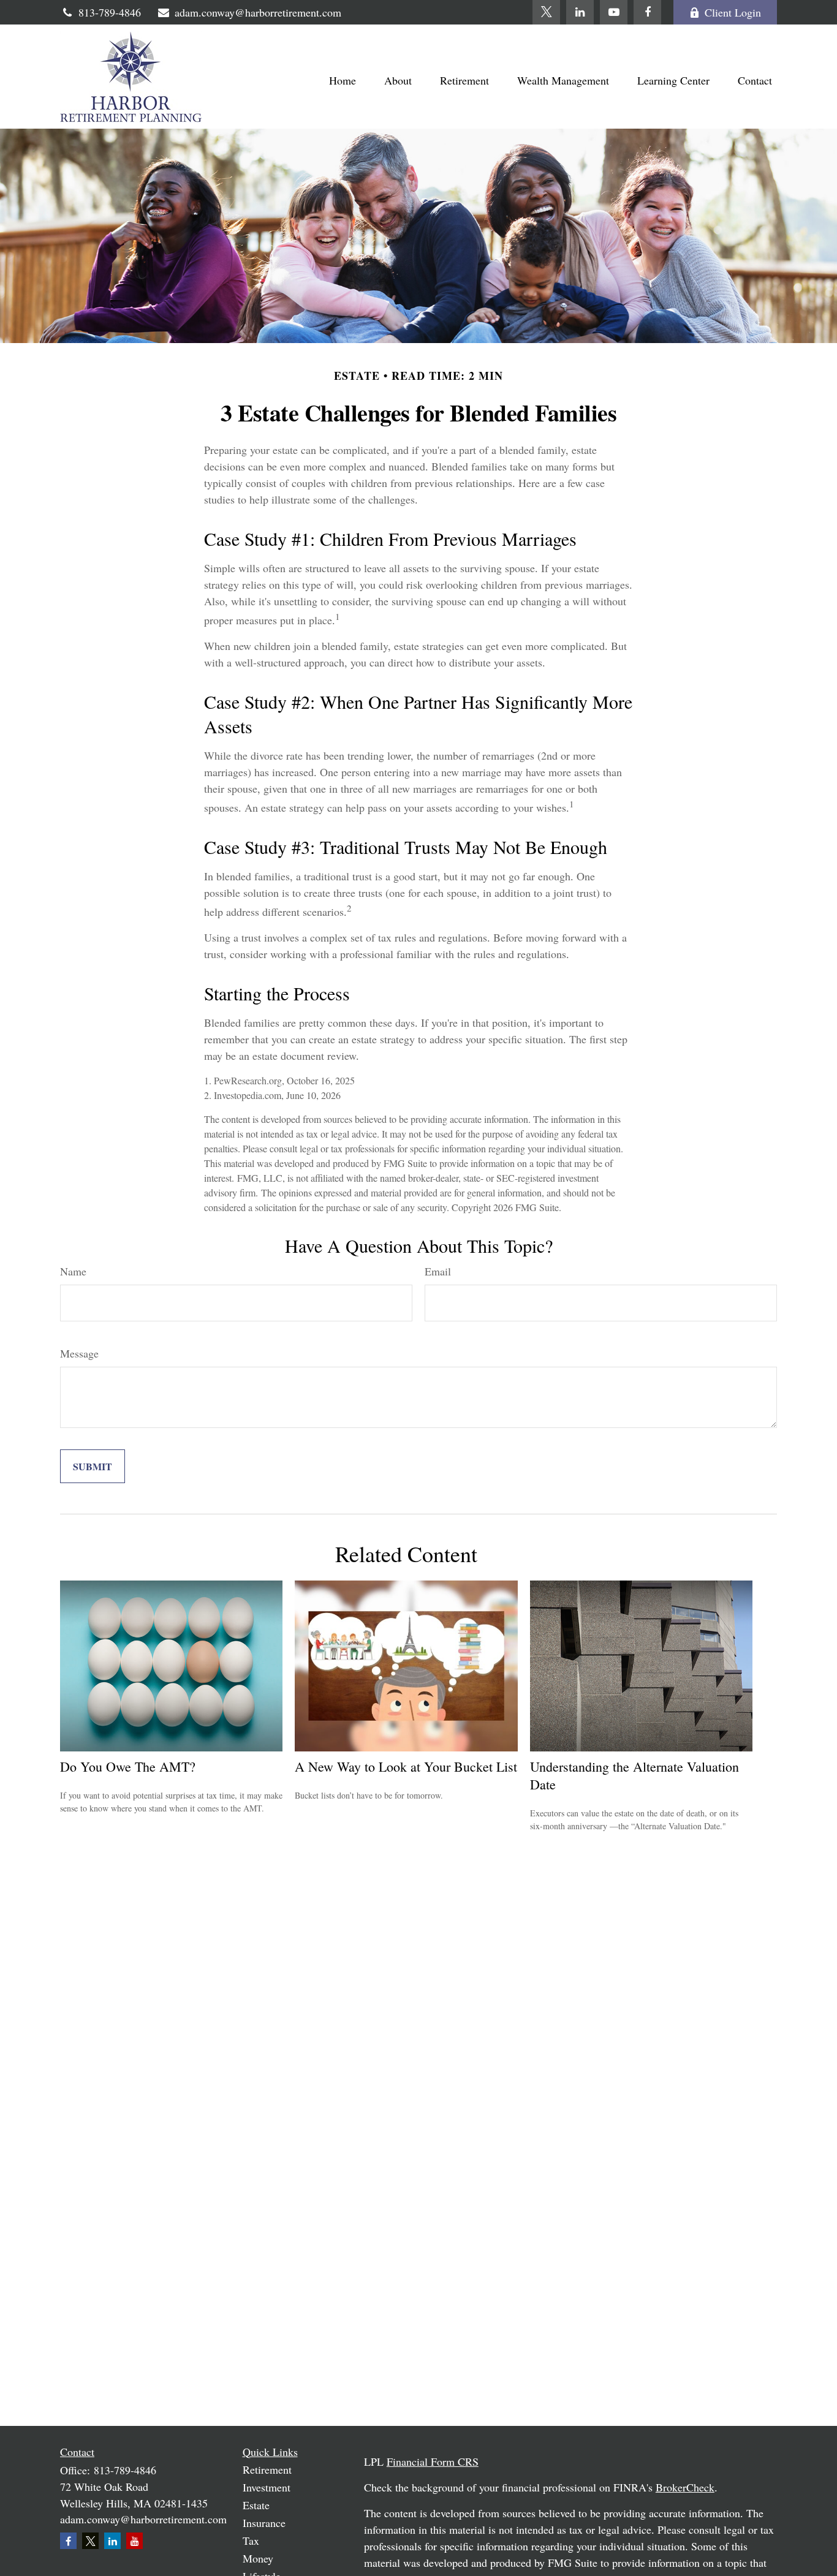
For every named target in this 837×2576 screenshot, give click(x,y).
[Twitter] (546, 12)
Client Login (733, 12)
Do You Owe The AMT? (128, 1766)
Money (258, 2558)
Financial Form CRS (433, 2461)
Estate (256, 2505)
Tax (251, 2540)
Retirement (267, 2469)
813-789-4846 (110, 12)
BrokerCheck (685, 2487)
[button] (343, 80)
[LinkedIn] (580, 12)
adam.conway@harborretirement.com (258, 12)
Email (438, 1271)
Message (79, 1353)
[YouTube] (614, 12)
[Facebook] (647, 12)
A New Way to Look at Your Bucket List (406, 1766)
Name (73, 1271)
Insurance (264, 2523)
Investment (267, 2487)
